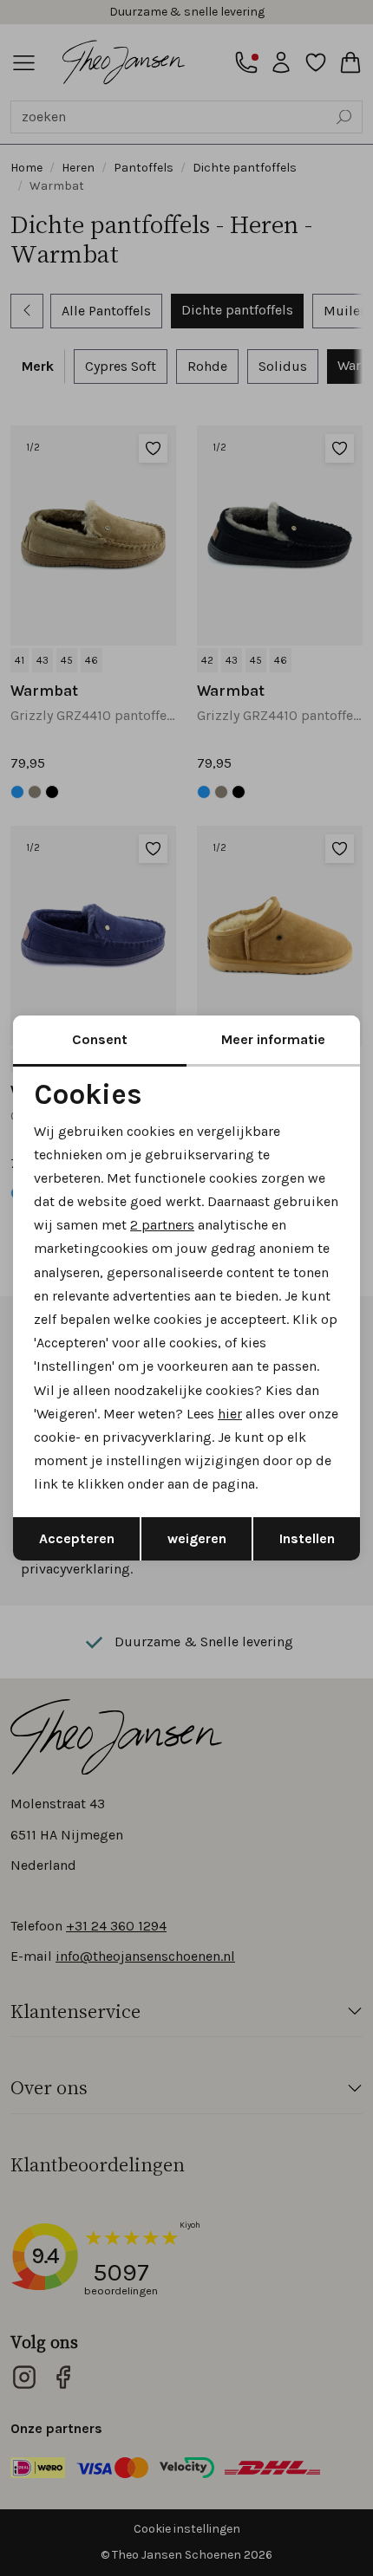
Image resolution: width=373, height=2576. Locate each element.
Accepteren (77, 1538)
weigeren (197, 1538)
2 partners (162, 1225)
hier (230, 1414)
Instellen (307, 1538)
